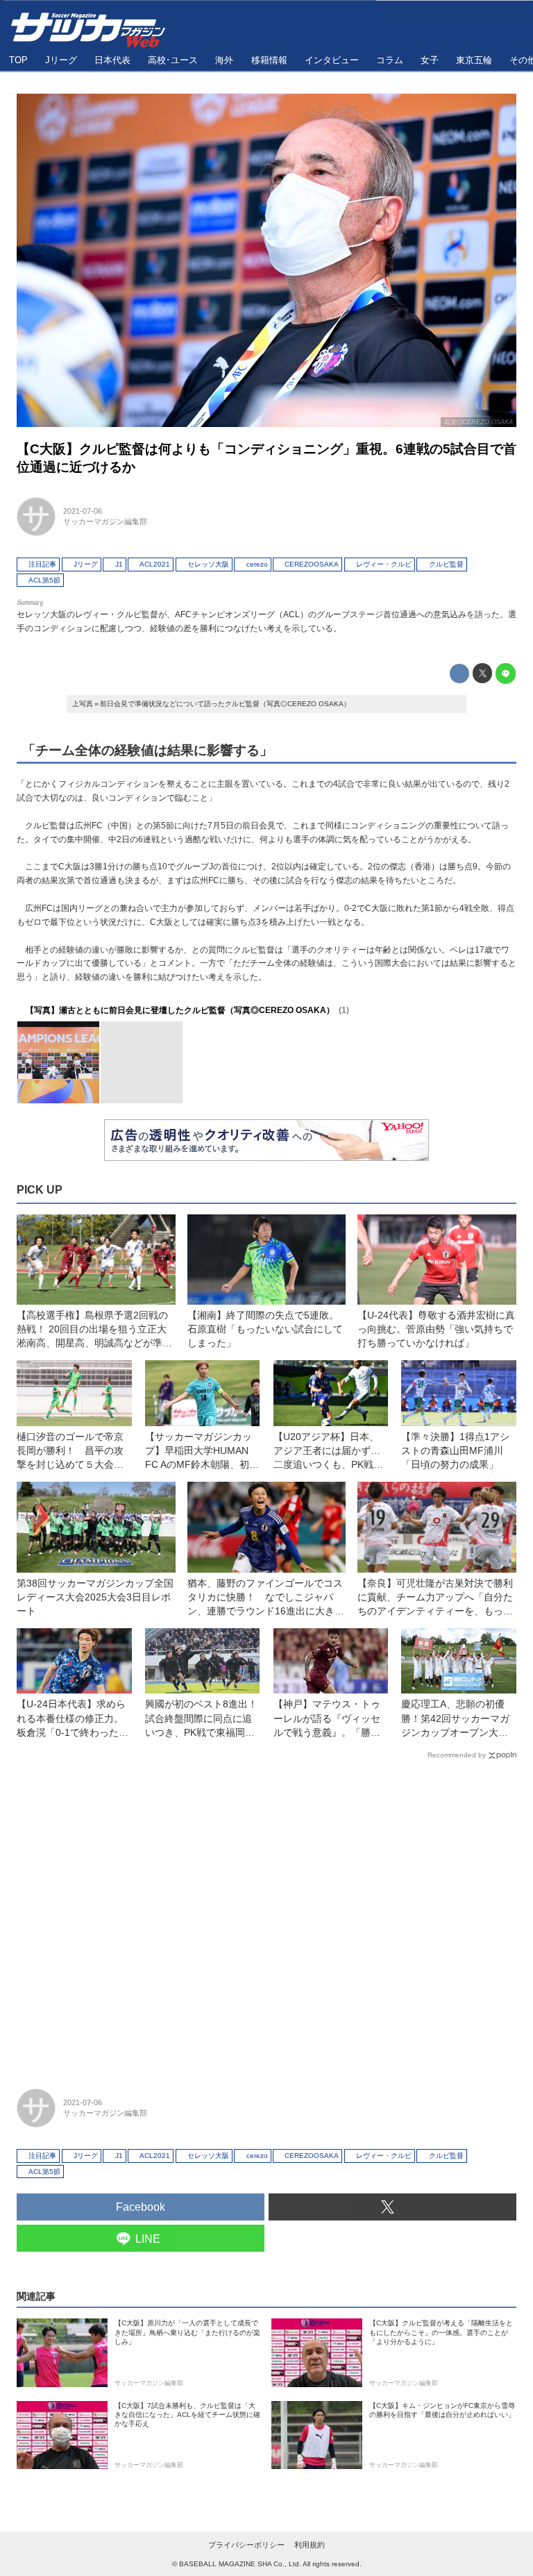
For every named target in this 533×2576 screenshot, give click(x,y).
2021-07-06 (83, 511)
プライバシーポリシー (246, 2545)
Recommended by (457, 1755)
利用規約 (310, 2545)
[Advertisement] (266, 1918)
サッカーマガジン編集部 (105, 521)
